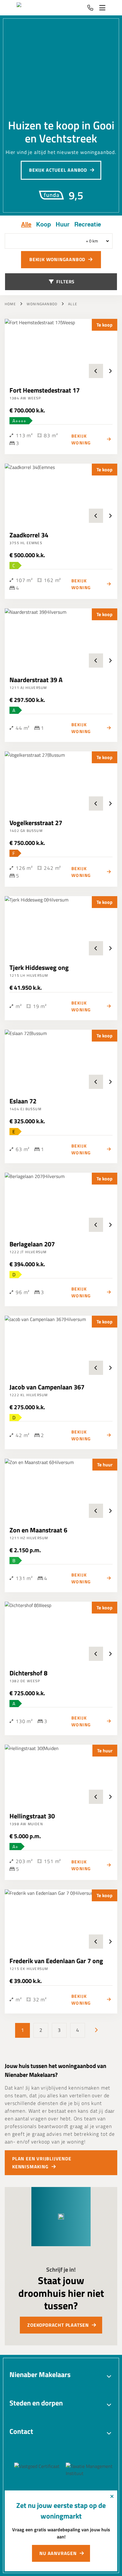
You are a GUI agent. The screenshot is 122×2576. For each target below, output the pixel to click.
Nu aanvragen (58, 2553)
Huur (63, 224)
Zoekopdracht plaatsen (58, 2325)
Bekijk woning (81, 439)
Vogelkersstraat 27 (36, 823)
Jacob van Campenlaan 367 (47, 1387)
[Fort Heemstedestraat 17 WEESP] (61, 348)
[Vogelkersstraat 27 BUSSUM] (61, 781)
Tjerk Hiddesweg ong (39, 968)
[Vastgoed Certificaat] (45, 2470)
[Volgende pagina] (96, 2030)
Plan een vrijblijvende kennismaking (42, 2163)
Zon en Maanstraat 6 (38, 1530)
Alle (26, 224)
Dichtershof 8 (28, 1673)
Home (10, 304)
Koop (44, 224)
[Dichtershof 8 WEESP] (61, 1631)
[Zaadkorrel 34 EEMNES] (61, 493)
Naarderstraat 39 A (36, 680)
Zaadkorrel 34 (29, 535)
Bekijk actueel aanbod (58, 170)
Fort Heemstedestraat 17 (45, 390)
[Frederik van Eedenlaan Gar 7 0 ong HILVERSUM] (61, 1919)
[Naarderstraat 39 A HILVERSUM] (61, 638)
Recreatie (88, 224)
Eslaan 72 (23, 1101)
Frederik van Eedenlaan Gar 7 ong (56, 1961)
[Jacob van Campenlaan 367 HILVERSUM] (61, 1345)
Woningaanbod (42, 304)
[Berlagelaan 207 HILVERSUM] (61, 1202)
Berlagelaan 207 (32, 1244)
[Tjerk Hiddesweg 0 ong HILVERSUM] (61, 926)
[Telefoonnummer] (90, 8)
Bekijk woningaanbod (57, 259)
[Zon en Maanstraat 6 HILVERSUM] (61, 1488)
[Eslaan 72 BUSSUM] (61, 1059)
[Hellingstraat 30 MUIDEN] (61, 1774)
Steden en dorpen (36, 2403)
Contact (21, 2431)
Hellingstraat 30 (32, 1816)
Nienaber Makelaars (40, 2374)
